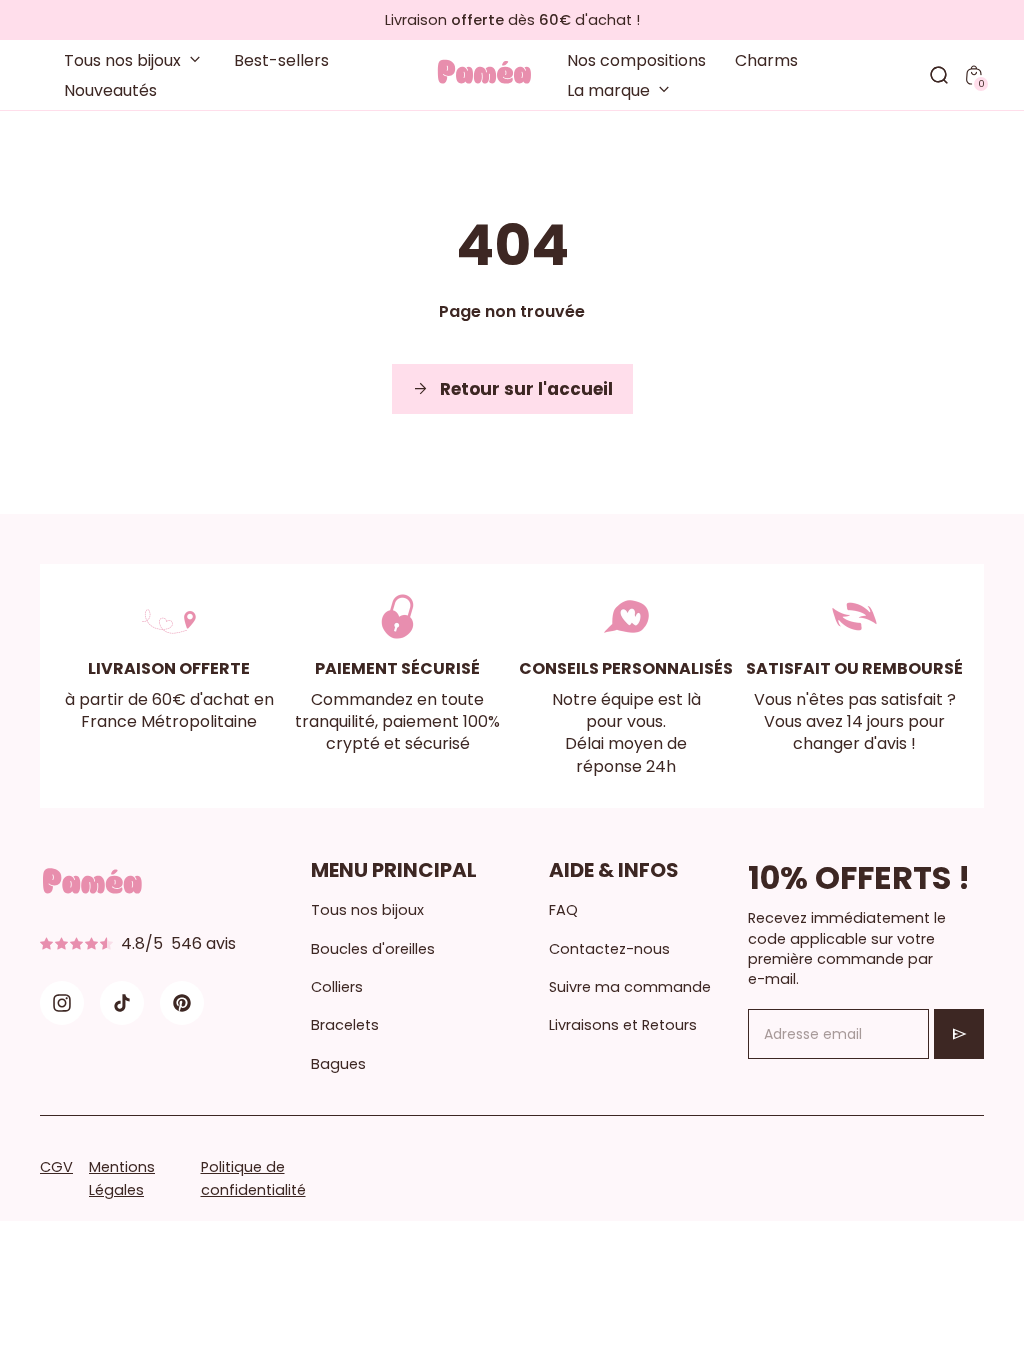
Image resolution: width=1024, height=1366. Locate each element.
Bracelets (345, 1025)
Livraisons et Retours (623, 1025)
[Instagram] (62, 1003)
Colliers (337, 987)
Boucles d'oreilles (373, 949)
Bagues (338, 1064)
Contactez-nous (609, 949)
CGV (56, 1167)
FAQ (563, 910)
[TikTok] (122, 1003)
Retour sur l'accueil (512, 389)
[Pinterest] (182, 1003)
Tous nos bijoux (367, 910)
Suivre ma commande (630, 987)
